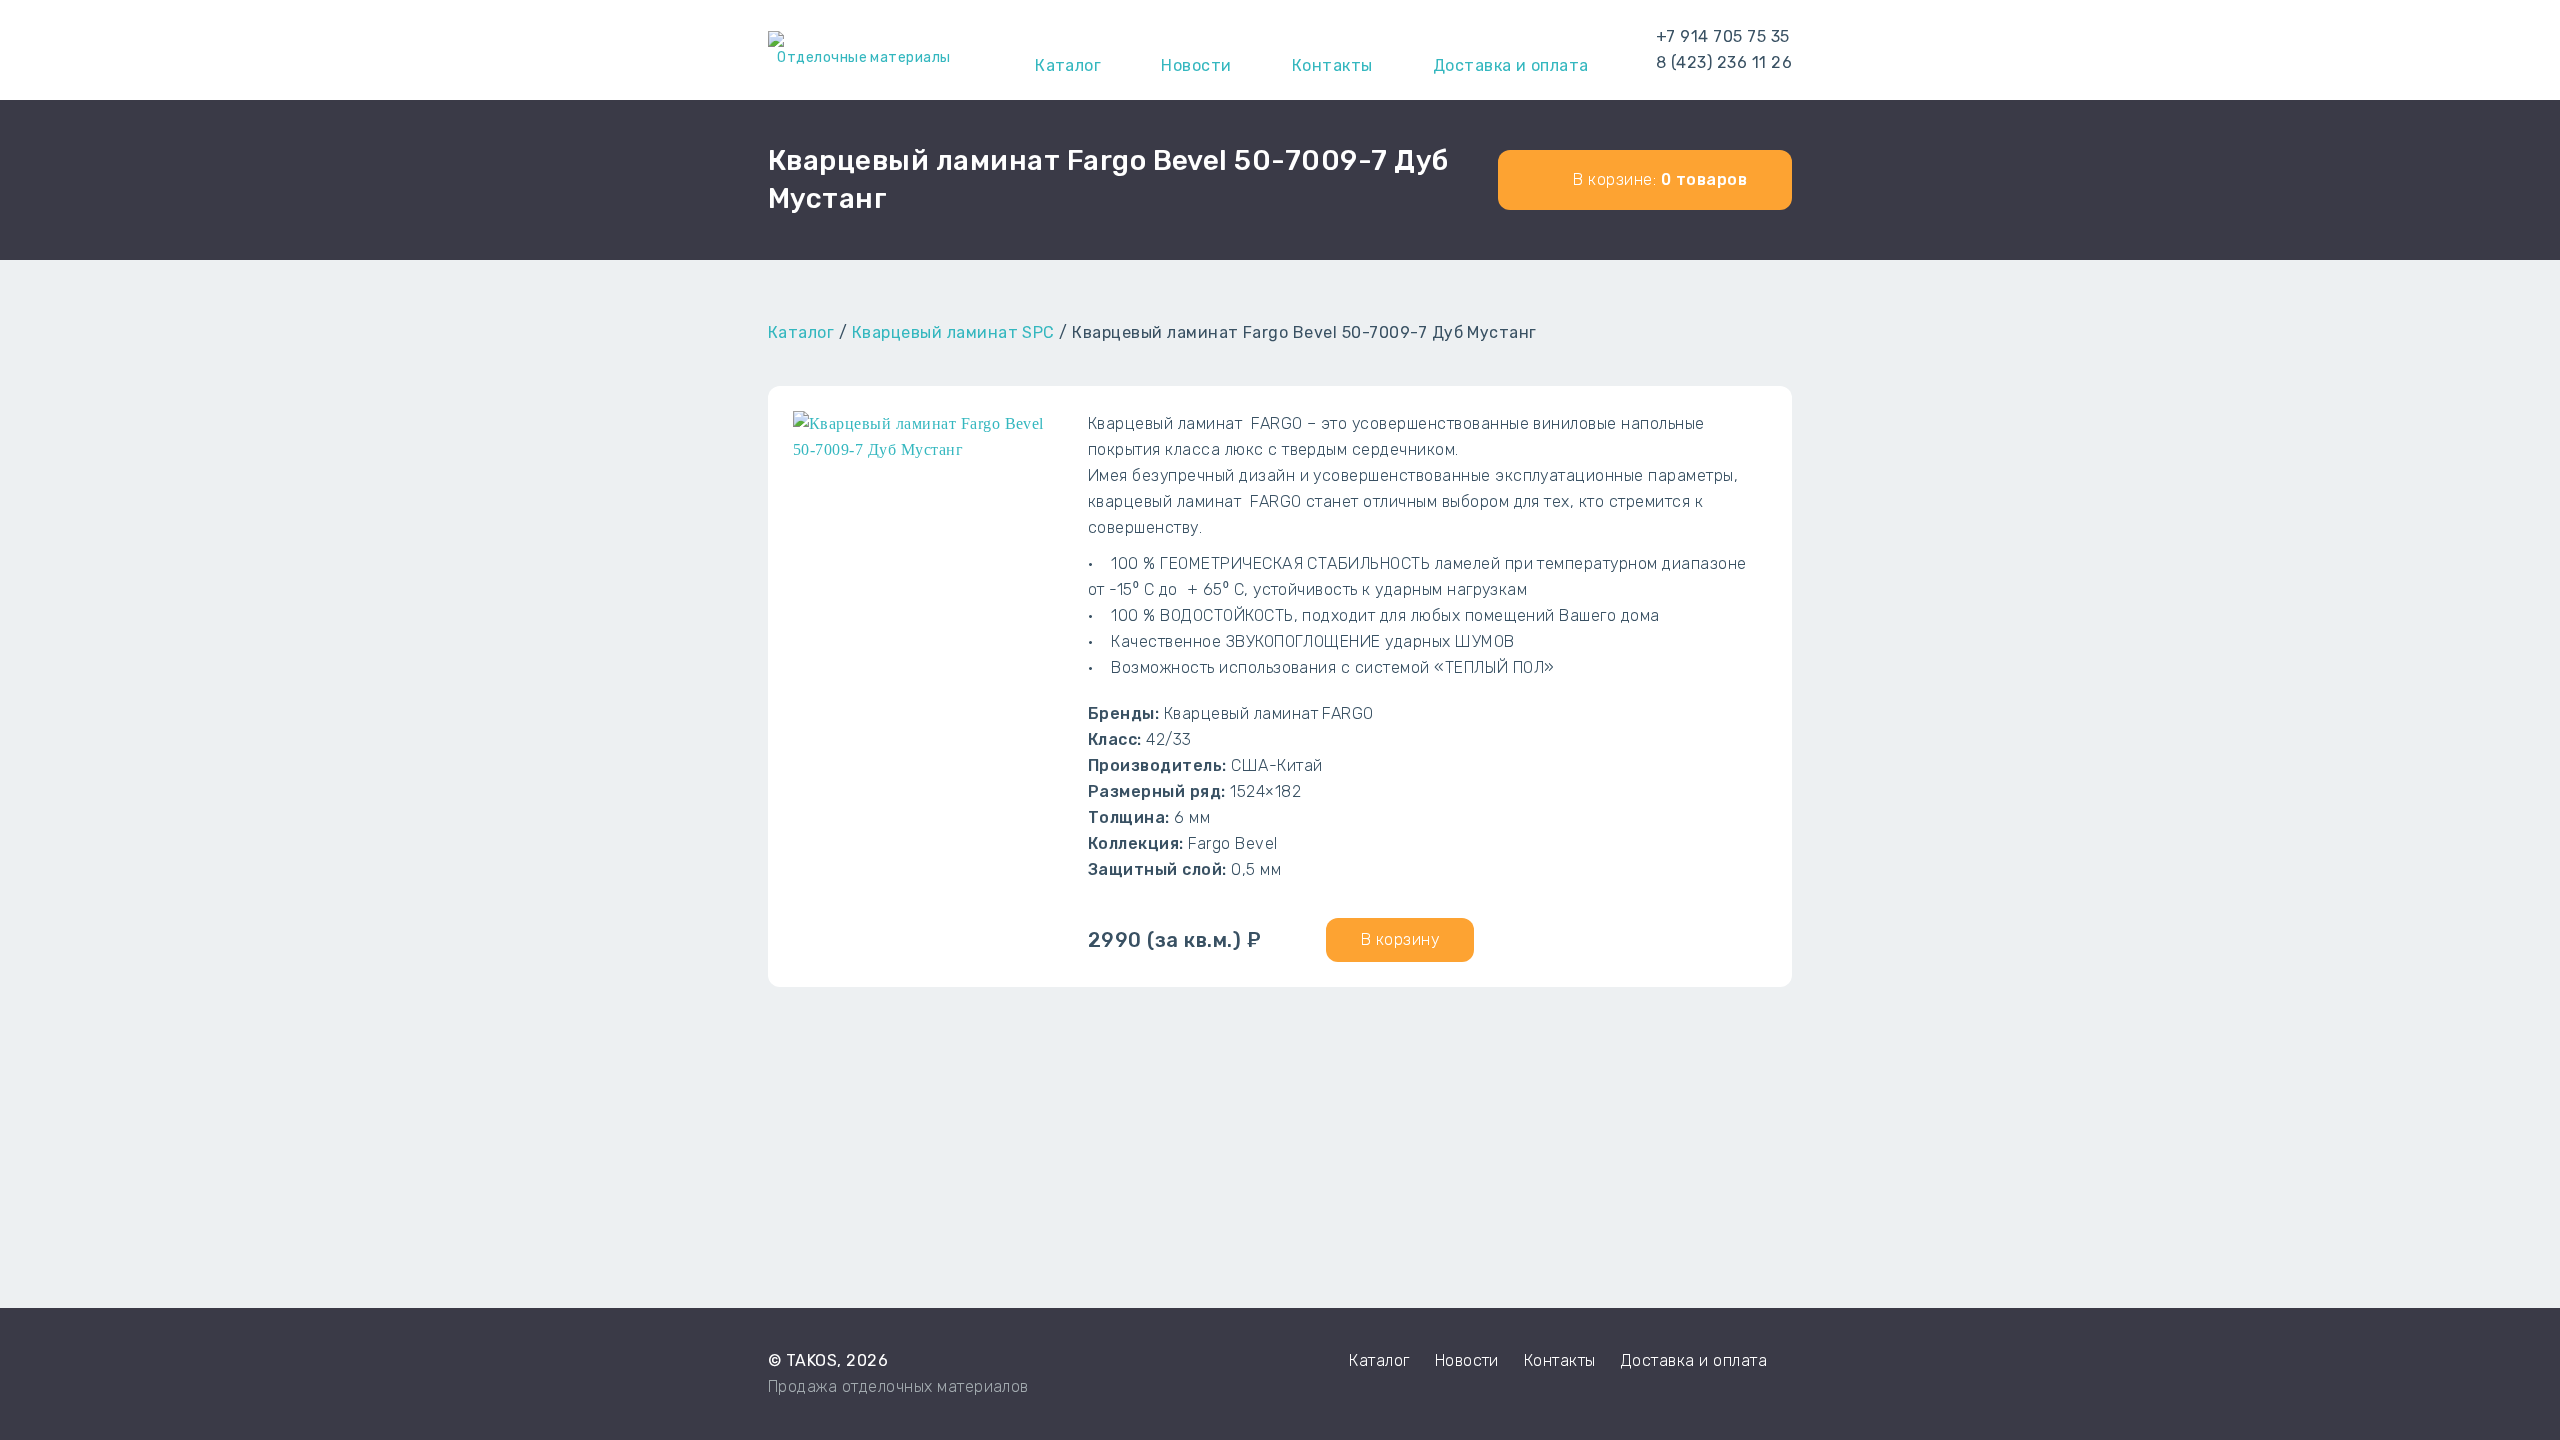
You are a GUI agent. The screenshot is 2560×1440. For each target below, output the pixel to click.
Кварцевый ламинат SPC (953, 332)
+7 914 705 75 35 (1723, 36)
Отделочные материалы (864, 57)
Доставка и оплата (1694, 1360)
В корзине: (1658, 179)
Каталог (801, 332)
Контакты (1560, 1360)
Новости (1467, 1360)
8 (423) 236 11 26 (1724, 62)
